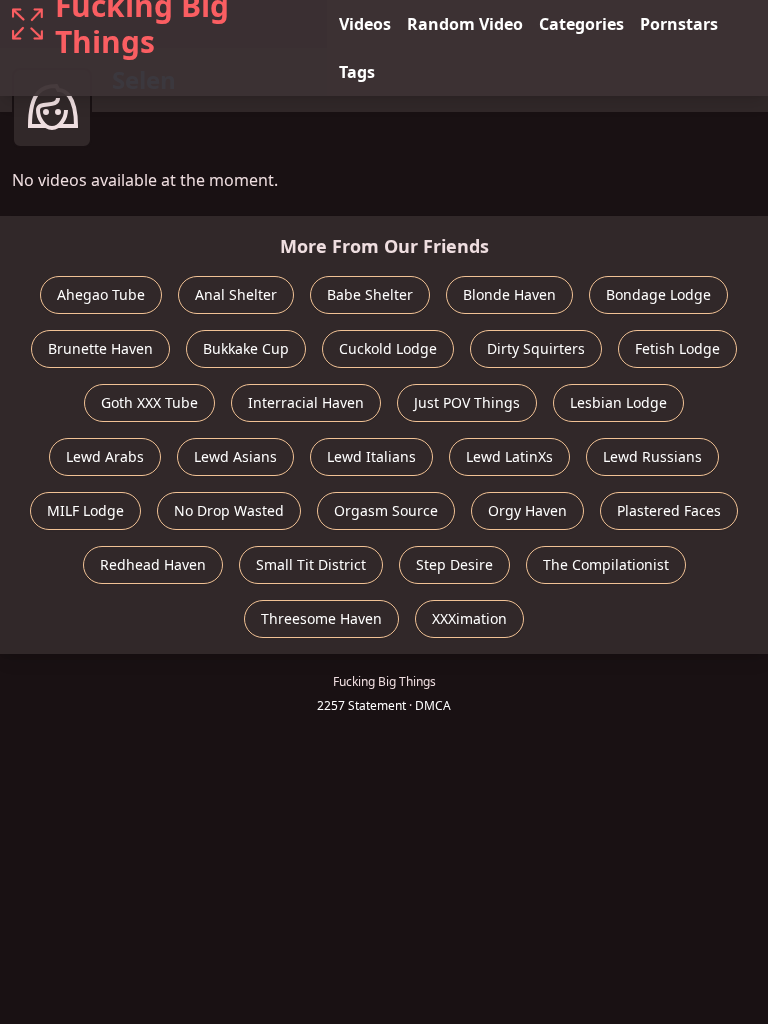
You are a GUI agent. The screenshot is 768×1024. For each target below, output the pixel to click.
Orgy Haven (527, 510)
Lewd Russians (652, 456)
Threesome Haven (321, 618)
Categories (581, 24)
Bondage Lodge (658, 294)
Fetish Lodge (677, 348)
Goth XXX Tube (149, 402)
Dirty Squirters (536, 348)
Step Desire (454, 564)
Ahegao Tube (101, 294)
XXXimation (469, 618)
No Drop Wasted (229, 510)
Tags (357, 72)
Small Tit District (311, 564)
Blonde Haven (509, 294)
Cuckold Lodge (388, 348)
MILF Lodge (85, 510)
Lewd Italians (371, 456)
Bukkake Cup (246, 348)
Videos (365, 24)
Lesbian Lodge (618, 402)
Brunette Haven (100, 348)
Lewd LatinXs (509, 456)
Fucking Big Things (142, 24)
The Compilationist (606, 564)
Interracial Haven (306, 402)
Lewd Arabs (105, 456)
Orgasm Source (386, 510)
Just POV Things (467, 402)
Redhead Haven (153, 564)
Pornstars (679, 24)
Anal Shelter (236, 294)
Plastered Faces (669, 510)
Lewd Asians (235, 456)
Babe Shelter (370, 294)
